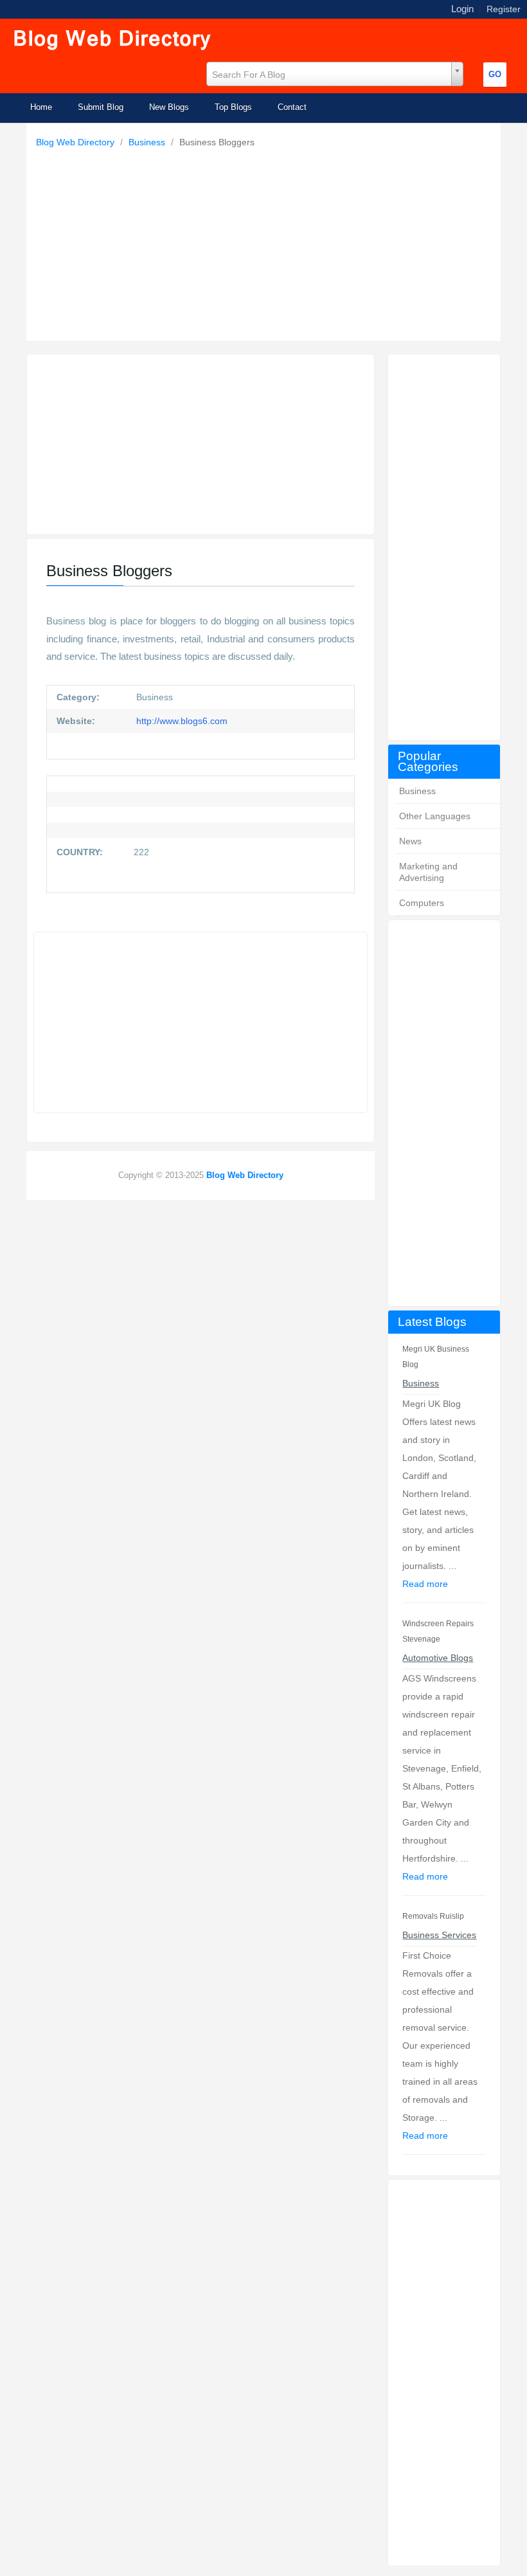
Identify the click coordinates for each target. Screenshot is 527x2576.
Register (504, 9)
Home (41, 107)
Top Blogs (233, 107)
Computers (422, 903)
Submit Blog (101, 107)
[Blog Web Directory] (113, 41)
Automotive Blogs (438, 1658)
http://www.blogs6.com (181, 721)
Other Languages (435, 816)
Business (148, 142)
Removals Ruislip (433, 1916)
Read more (425, 1584)
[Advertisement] (267, 241)
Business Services (439, 1935)
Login (462, 9)
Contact (292, 107)
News (410, 841)
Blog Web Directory (76, 142)
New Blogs (169, 107)
